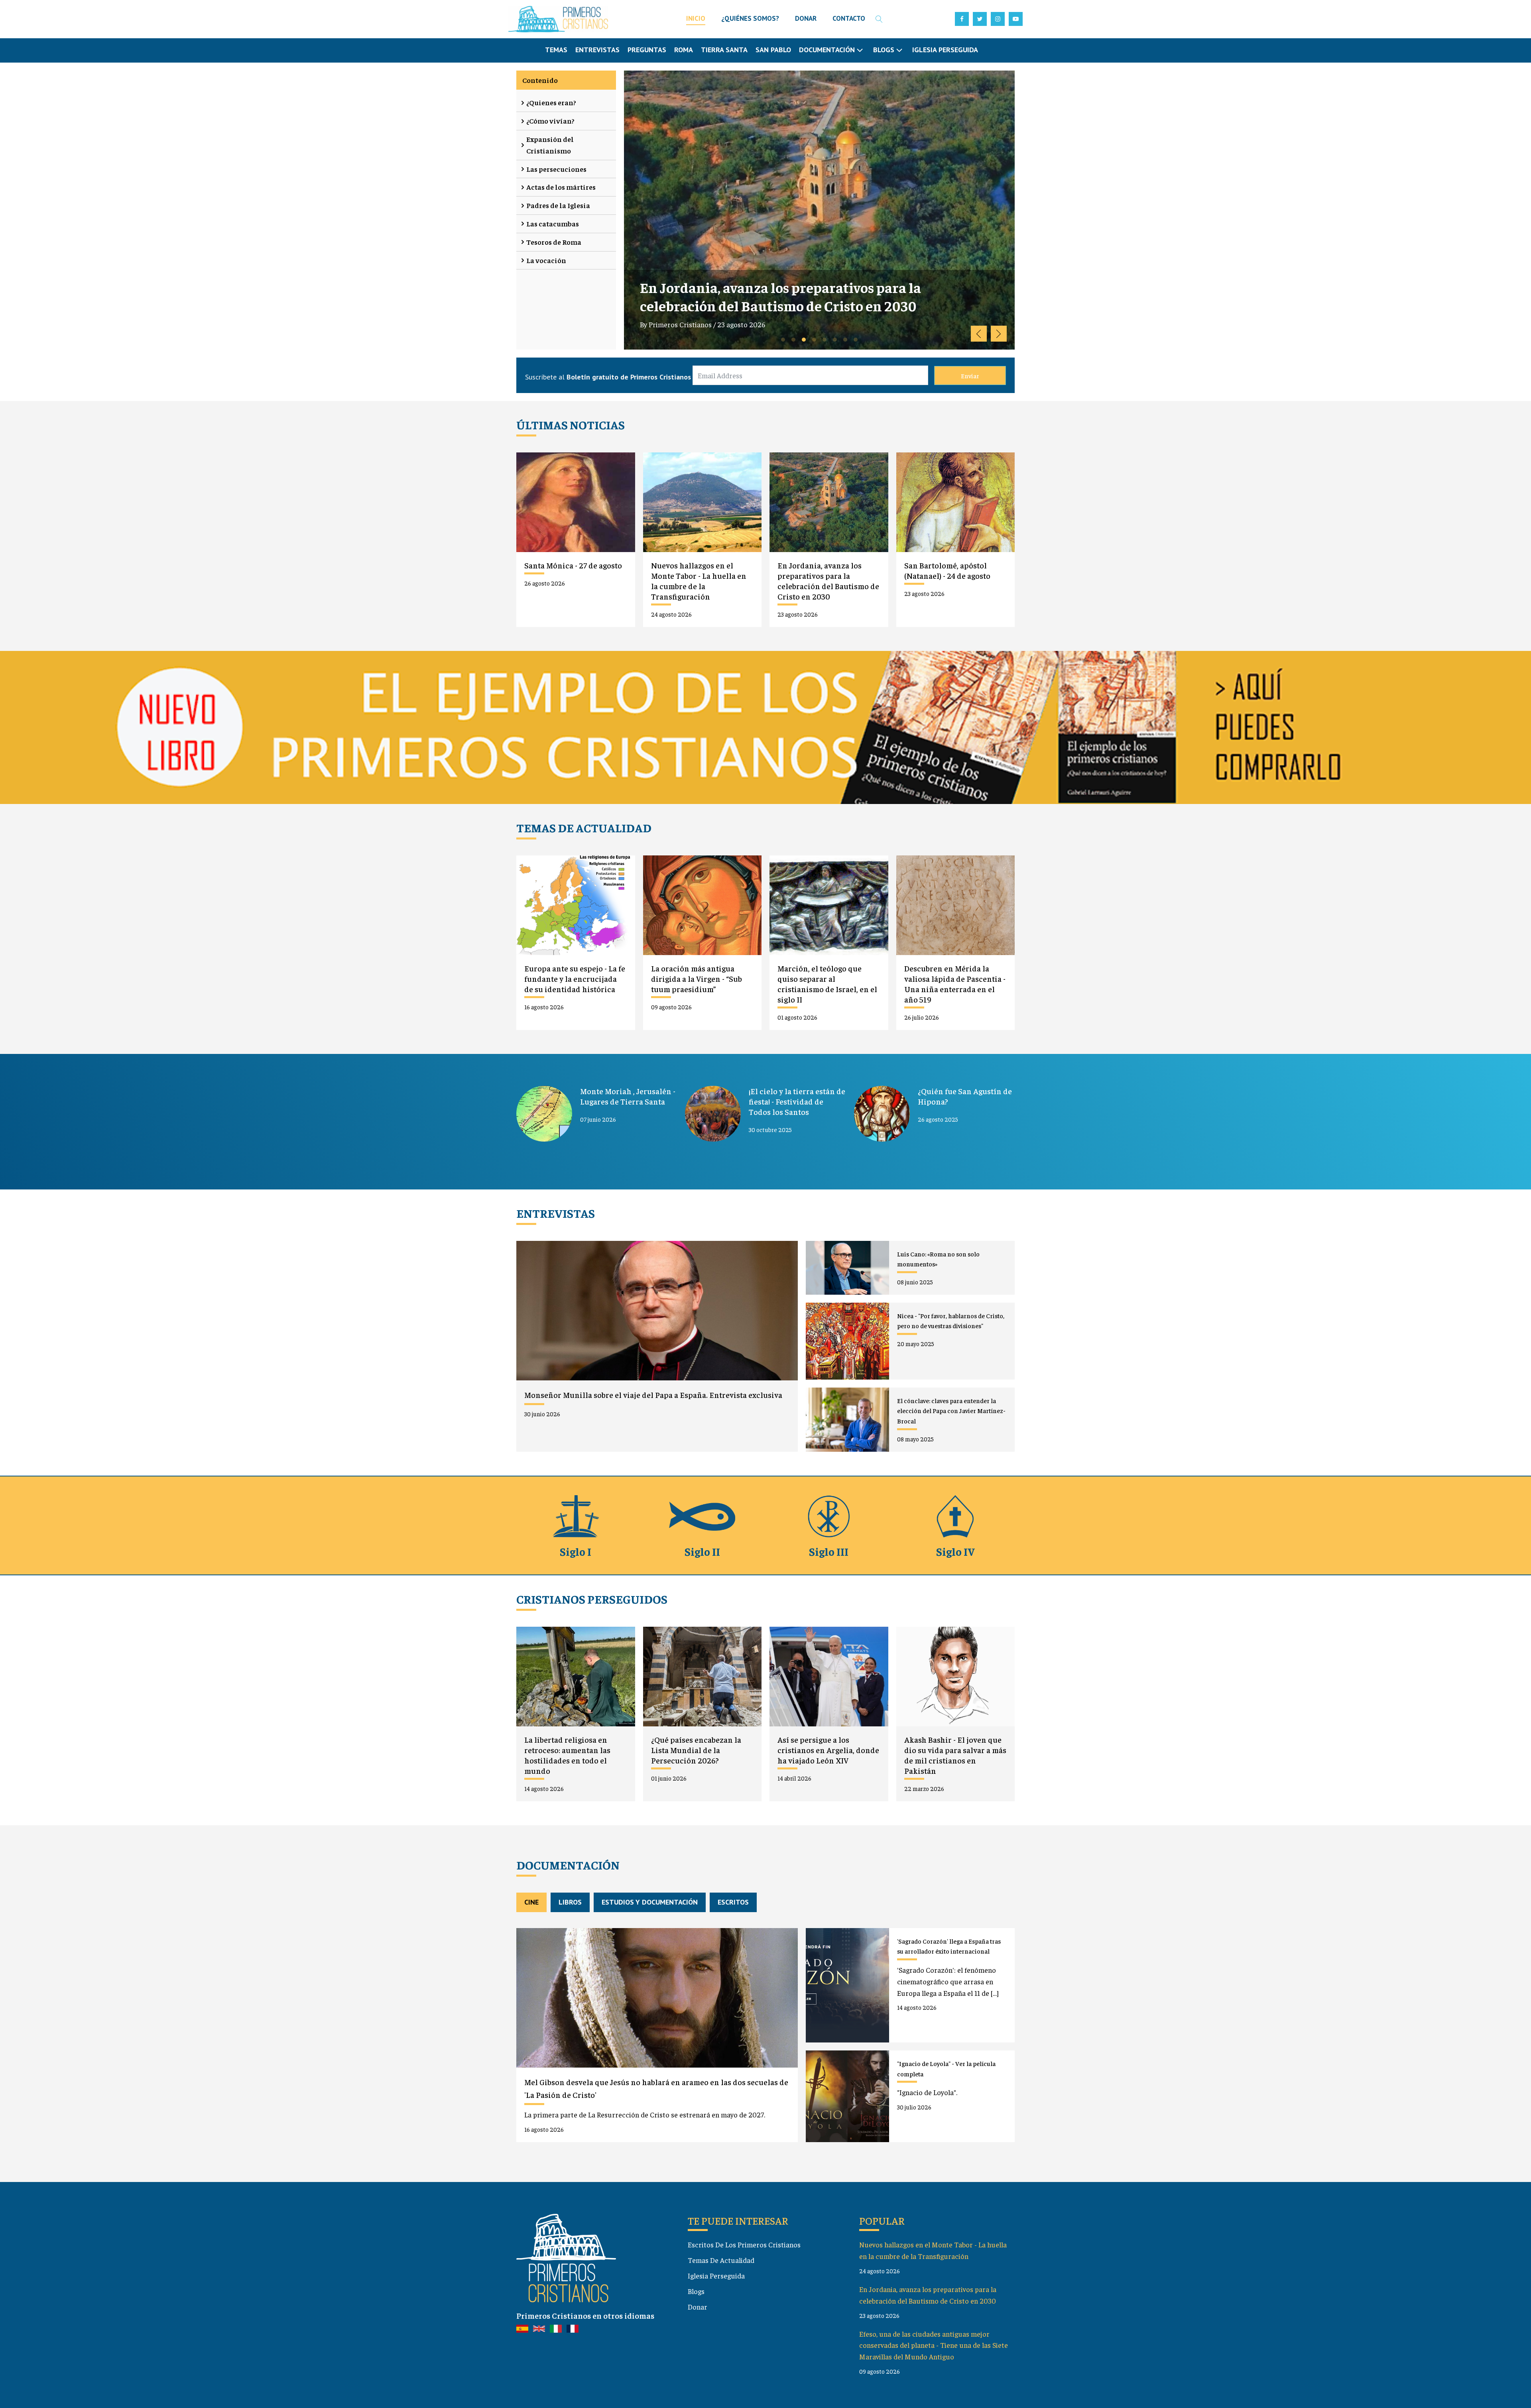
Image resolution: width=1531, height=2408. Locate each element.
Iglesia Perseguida (945, 50)
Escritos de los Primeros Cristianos (744, 2244)
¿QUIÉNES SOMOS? (750, 18)
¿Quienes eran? (551, 102)
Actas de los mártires (561, 187)
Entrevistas (597, 50)
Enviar (970, 375)
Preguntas (647, 50)
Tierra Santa (724, 50)
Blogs (696, 2291)
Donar (698, 2307)
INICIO (696, 18)
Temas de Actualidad (721, 2260)
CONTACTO (849, 18)
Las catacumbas (553, 223)
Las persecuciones (556, 169)
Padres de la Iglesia (558, 205)
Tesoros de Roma (554, 242)
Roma (684, 50)
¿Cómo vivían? (550, 121)
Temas (556, 50)
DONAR (806, 18)
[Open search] (879, 19)
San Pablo (773, 50)
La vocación (546, 260)
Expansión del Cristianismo (550, 145)
